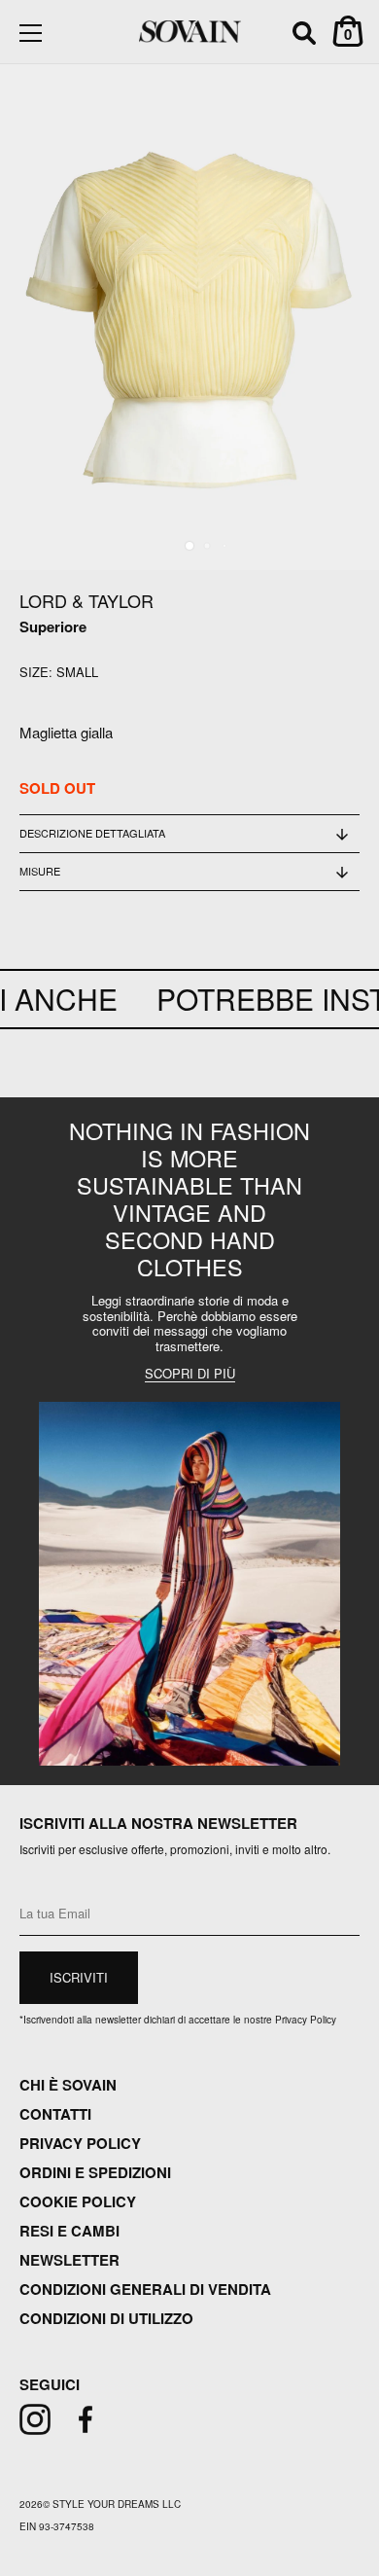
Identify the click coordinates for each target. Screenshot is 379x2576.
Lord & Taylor (86, 600)
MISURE (40, 871)
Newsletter (69, 2260)
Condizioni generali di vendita (145, 2289)
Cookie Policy (78, 2201)
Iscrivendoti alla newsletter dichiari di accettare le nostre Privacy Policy (178, 2020)
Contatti (55, 2114)
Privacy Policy (80, 2143)
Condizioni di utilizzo (106, 2318)
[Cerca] (304, 36)
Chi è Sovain (68, 2085)
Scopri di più (190, 1374)
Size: (36, 672)
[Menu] (31, 33)
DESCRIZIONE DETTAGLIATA (92, 833)
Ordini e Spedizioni (95, 2172)
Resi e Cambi (69, 2231)
